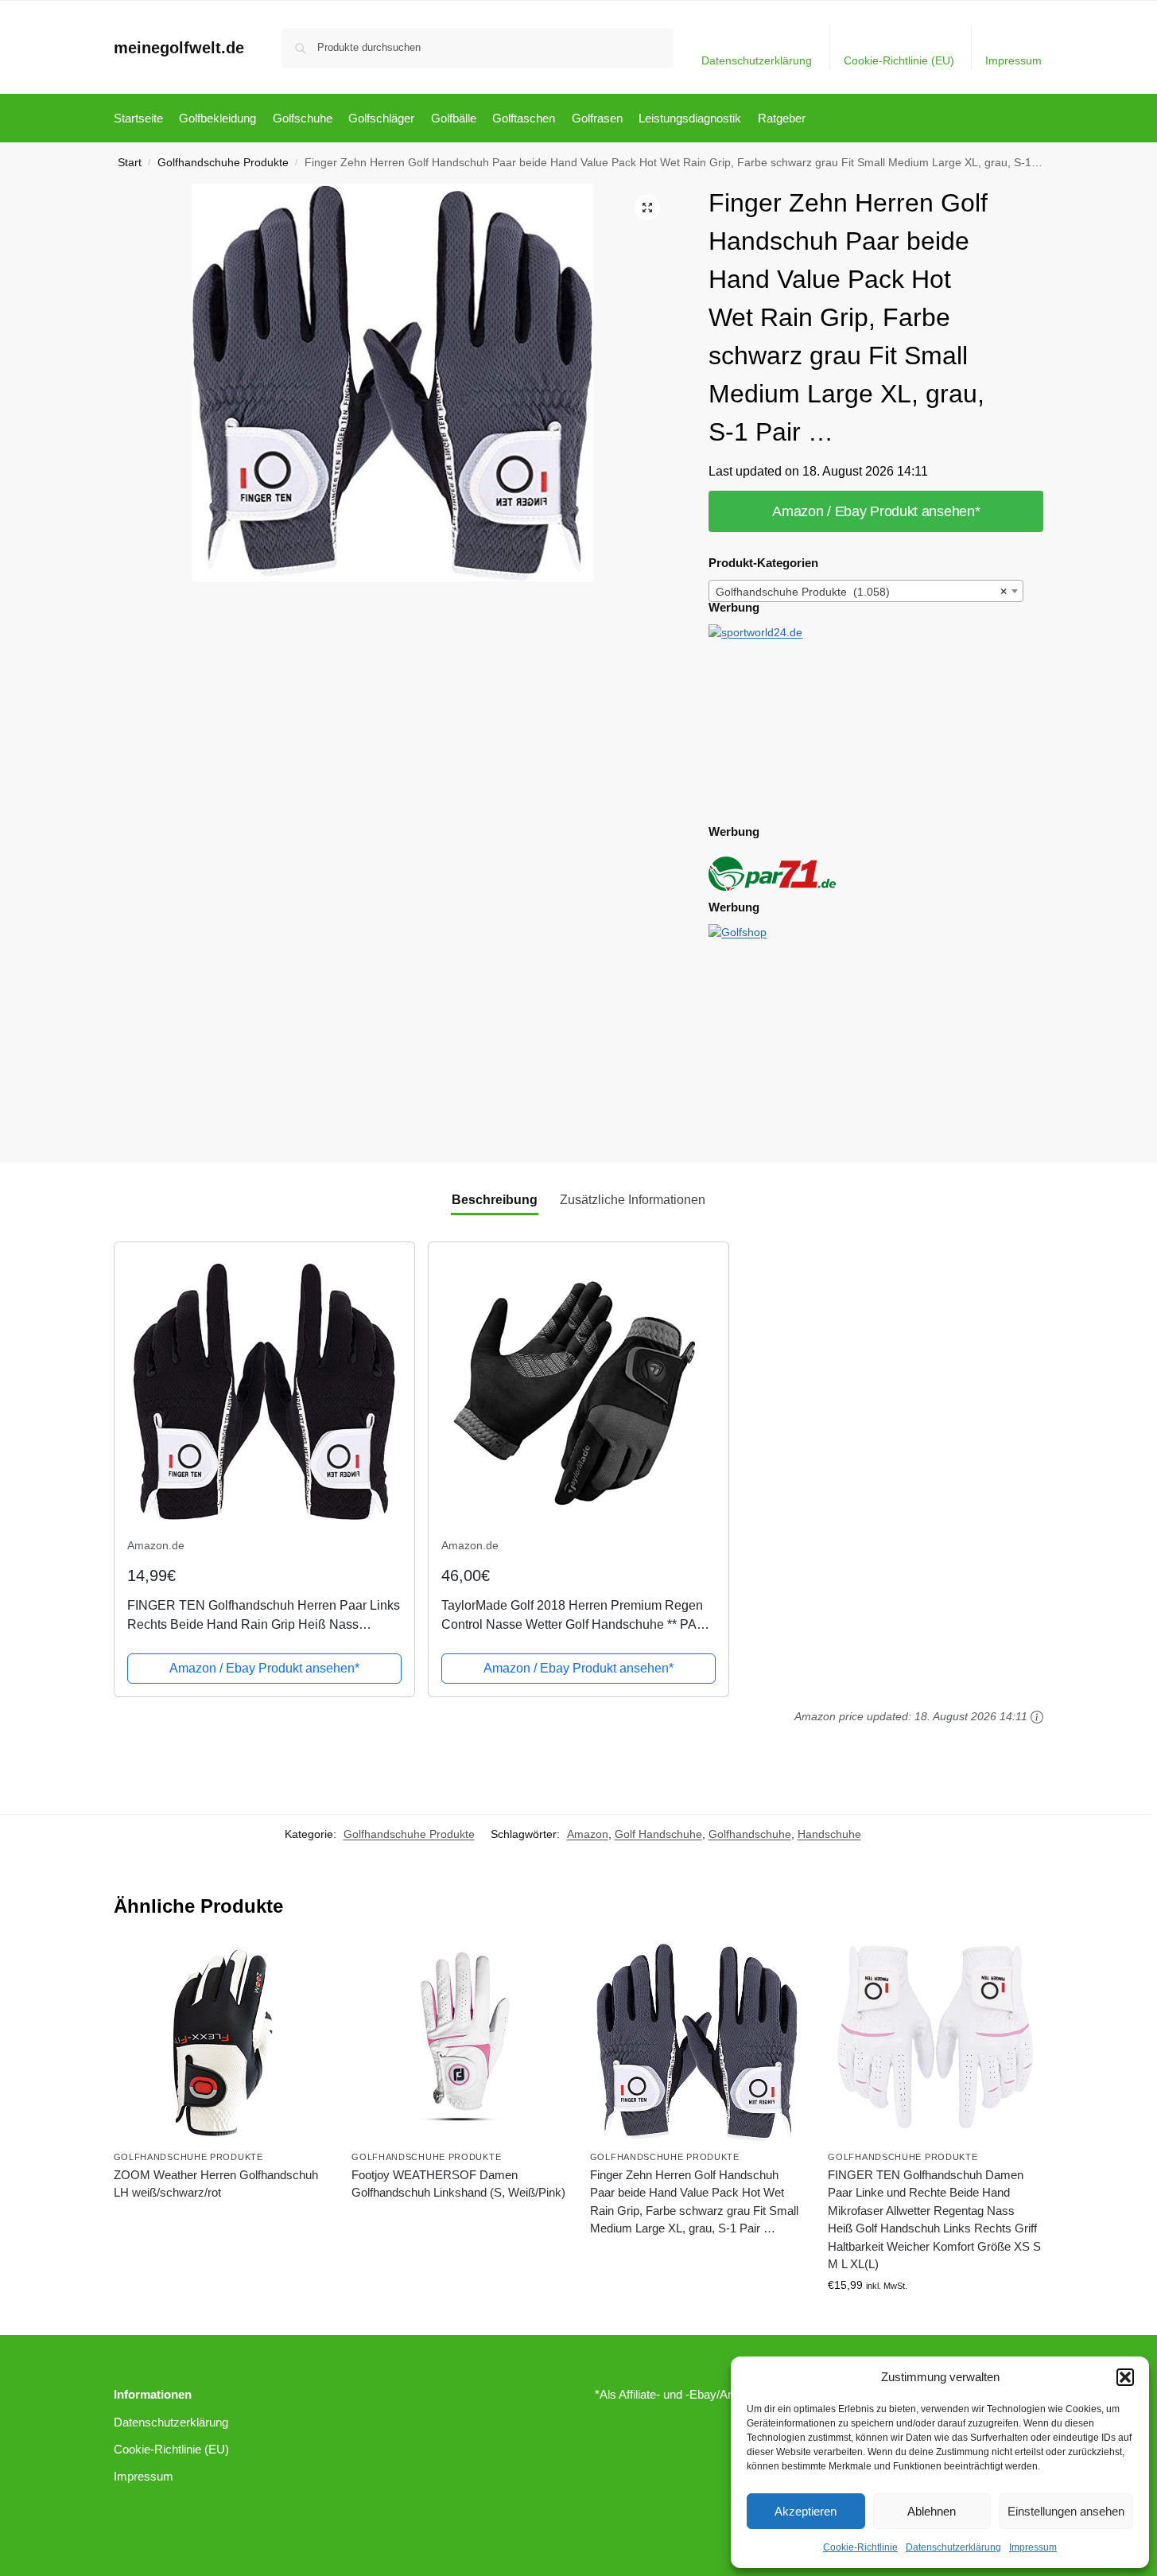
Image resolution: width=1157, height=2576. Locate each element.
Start (130, 163)
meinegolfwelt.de (179, 48)
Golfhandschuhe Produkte (223, 163)
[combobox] (866, 591)
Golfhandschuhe (750, 1834)
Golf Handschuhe (658, 1834)
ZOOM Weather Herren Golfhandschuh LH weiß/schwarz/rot (216, 2184)
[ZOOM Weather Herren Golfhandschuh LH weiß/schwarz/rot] (221, 2042)
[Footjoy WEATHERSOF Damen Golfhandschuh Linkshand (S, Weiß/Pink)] (459, 2042)
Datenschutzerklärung (953, 2547)
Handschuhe (829, 1834)
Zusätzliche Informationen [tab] (633, 1200)
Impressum (1033, 2547)
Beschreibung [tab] (495, 1200)
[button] (1125, 2377)
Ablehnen (932, 2511)
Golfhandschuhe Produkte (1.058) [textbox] (861, 592)
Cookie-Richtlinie (860, 2547)
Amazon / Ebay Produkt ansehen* (876, 511)
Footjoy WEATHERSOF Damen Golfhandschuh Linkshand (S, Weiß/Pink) (458, 2184)
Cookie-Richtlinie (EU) (899, 60)
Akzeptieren (806, 2511)
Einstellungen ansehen (1066, 2511)
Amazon (588, 1834)
